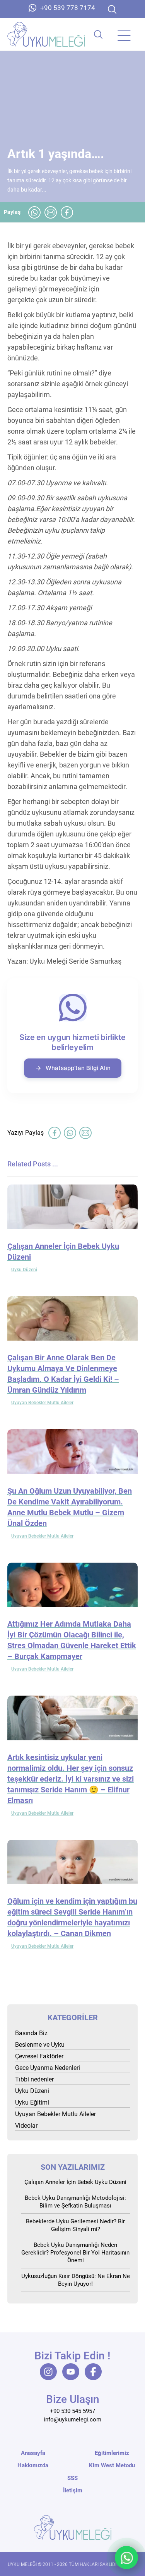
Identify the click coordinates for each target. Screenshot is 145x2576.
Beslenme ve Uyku (40, 2045)
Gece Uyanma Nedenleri (48, 2068)
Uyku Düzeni (24, 1270)
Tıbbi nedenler (34, 2079)
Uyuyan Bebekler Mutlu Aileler (42, 1403)
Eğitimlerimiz (112, 2453)
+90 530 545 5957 (72, 2411)
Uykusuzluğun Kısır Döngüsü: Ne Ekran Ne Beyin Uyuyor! (76, 2280)
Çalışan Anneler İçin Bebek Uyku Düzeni (75, 2182)
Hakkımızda (33, 2465)
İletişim (73, 2490)
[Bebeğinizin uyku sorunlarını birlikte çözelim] (46, 34)
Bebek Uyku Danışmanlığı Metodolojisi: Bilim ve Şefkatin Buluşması (75, 2202)
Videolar (26, 2126)
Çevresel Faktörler (39, 2056)
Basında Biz (31, 2033)
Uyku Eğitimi (32, 2102)
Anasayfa (33, 2453)
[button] (112, 9)
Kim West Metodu (112, 2465)
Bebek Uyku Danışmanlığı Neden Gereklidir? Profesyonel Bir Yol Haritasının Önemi (75, 2253)
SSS (72, 2478)
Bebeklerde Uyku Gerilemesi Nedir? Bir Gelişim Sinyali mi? (75, 2225)
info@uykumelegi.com (72, 2420)
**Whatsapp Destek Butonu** (126, 2557)
